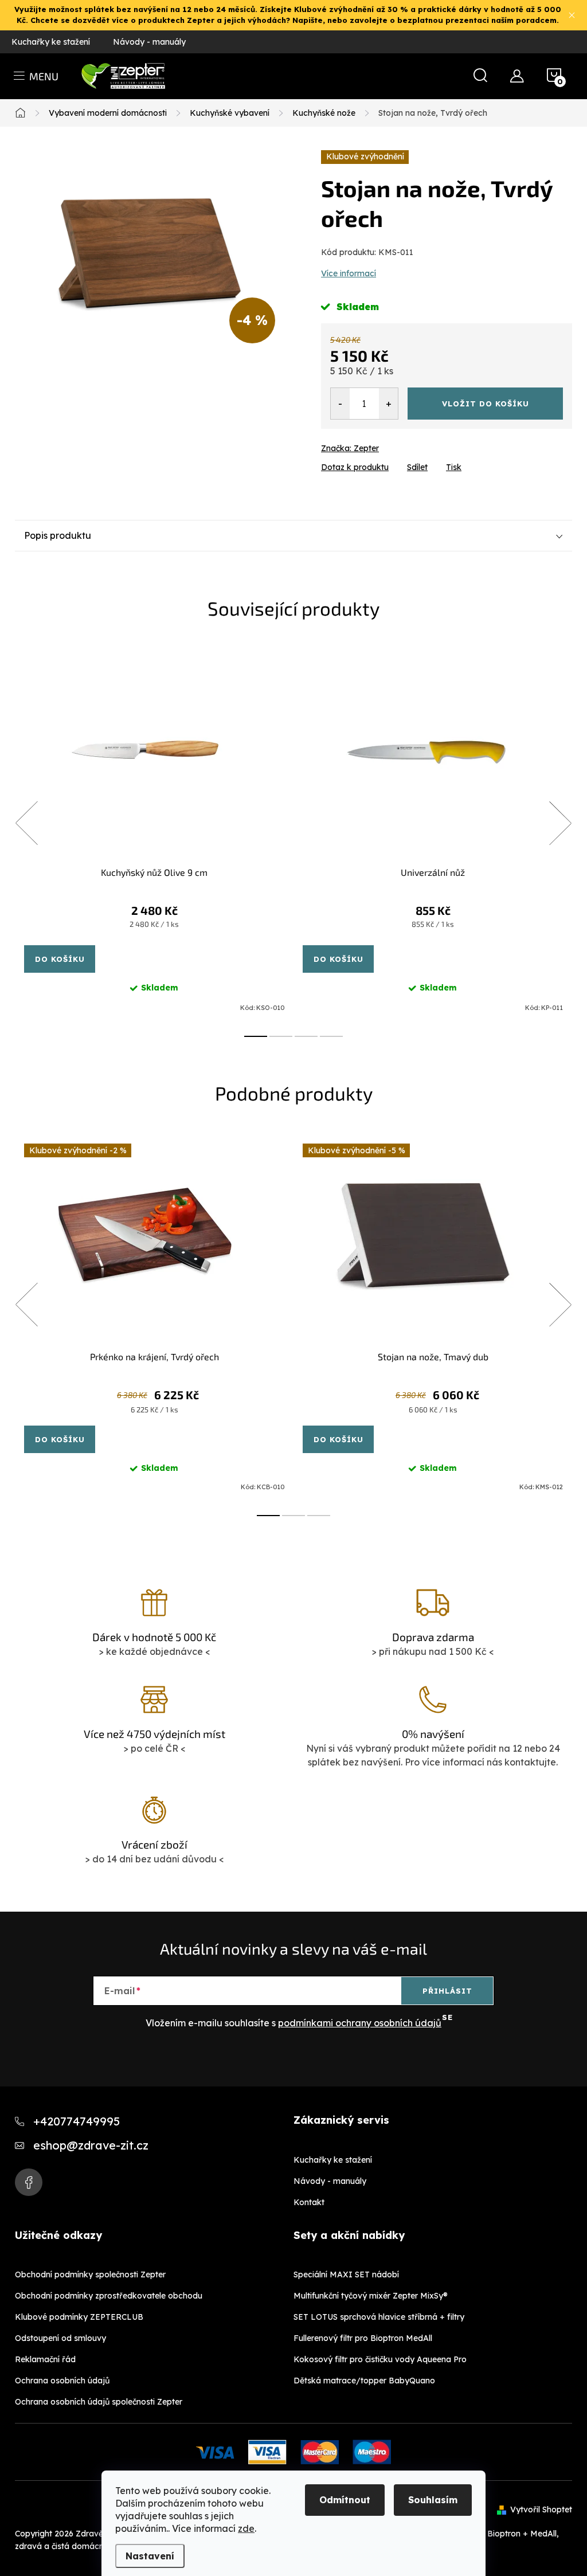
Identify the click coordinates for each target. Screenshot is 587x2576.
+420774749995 (77, 2121)
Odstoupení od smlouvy (60, 2338)
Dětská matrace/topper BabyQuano (364, 2381)
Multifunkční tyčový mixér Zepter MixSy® (371, 2296)
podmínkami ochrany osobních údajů (360, 2023)
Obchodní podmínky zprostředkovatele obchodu (109, 2296)
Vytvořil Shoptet (541, 2510)
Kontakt (309, 2202)
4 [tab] (331, 1036)
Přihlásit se (447, 1995)
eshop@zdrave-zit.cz (91, 2145)
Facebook (29, 2182)
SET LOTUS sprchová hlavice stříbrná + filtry (379, 2317)
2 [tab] (281, 1036)
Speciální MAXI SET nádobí (346, 2274)
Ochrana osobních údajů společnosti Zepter (99, 2402)
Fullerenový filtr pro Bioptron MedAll (363, 2338)
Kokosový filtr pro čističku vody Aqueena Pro (380, 2359)
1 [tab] (256, 1036)
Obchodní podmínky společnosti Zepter (90, 2274)
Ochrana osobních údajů (62, 2381)
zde (246, 2528)
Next (560, 823)
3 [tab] (306, 1036)
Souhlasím (433, 2500)
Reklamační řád (45, 2359)
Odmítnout (345, 2500)
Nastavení (150, 2556)
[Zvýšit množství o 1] (388, 404)
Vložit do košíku (486, 404)
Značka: (350, 448)
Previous (26, 823)
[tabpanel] (154, 836)
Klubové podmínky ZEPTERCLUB (79, 2317)
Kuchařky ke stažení (51, 42)
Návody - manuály (149, 42)
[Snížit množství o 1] (340, 404)
